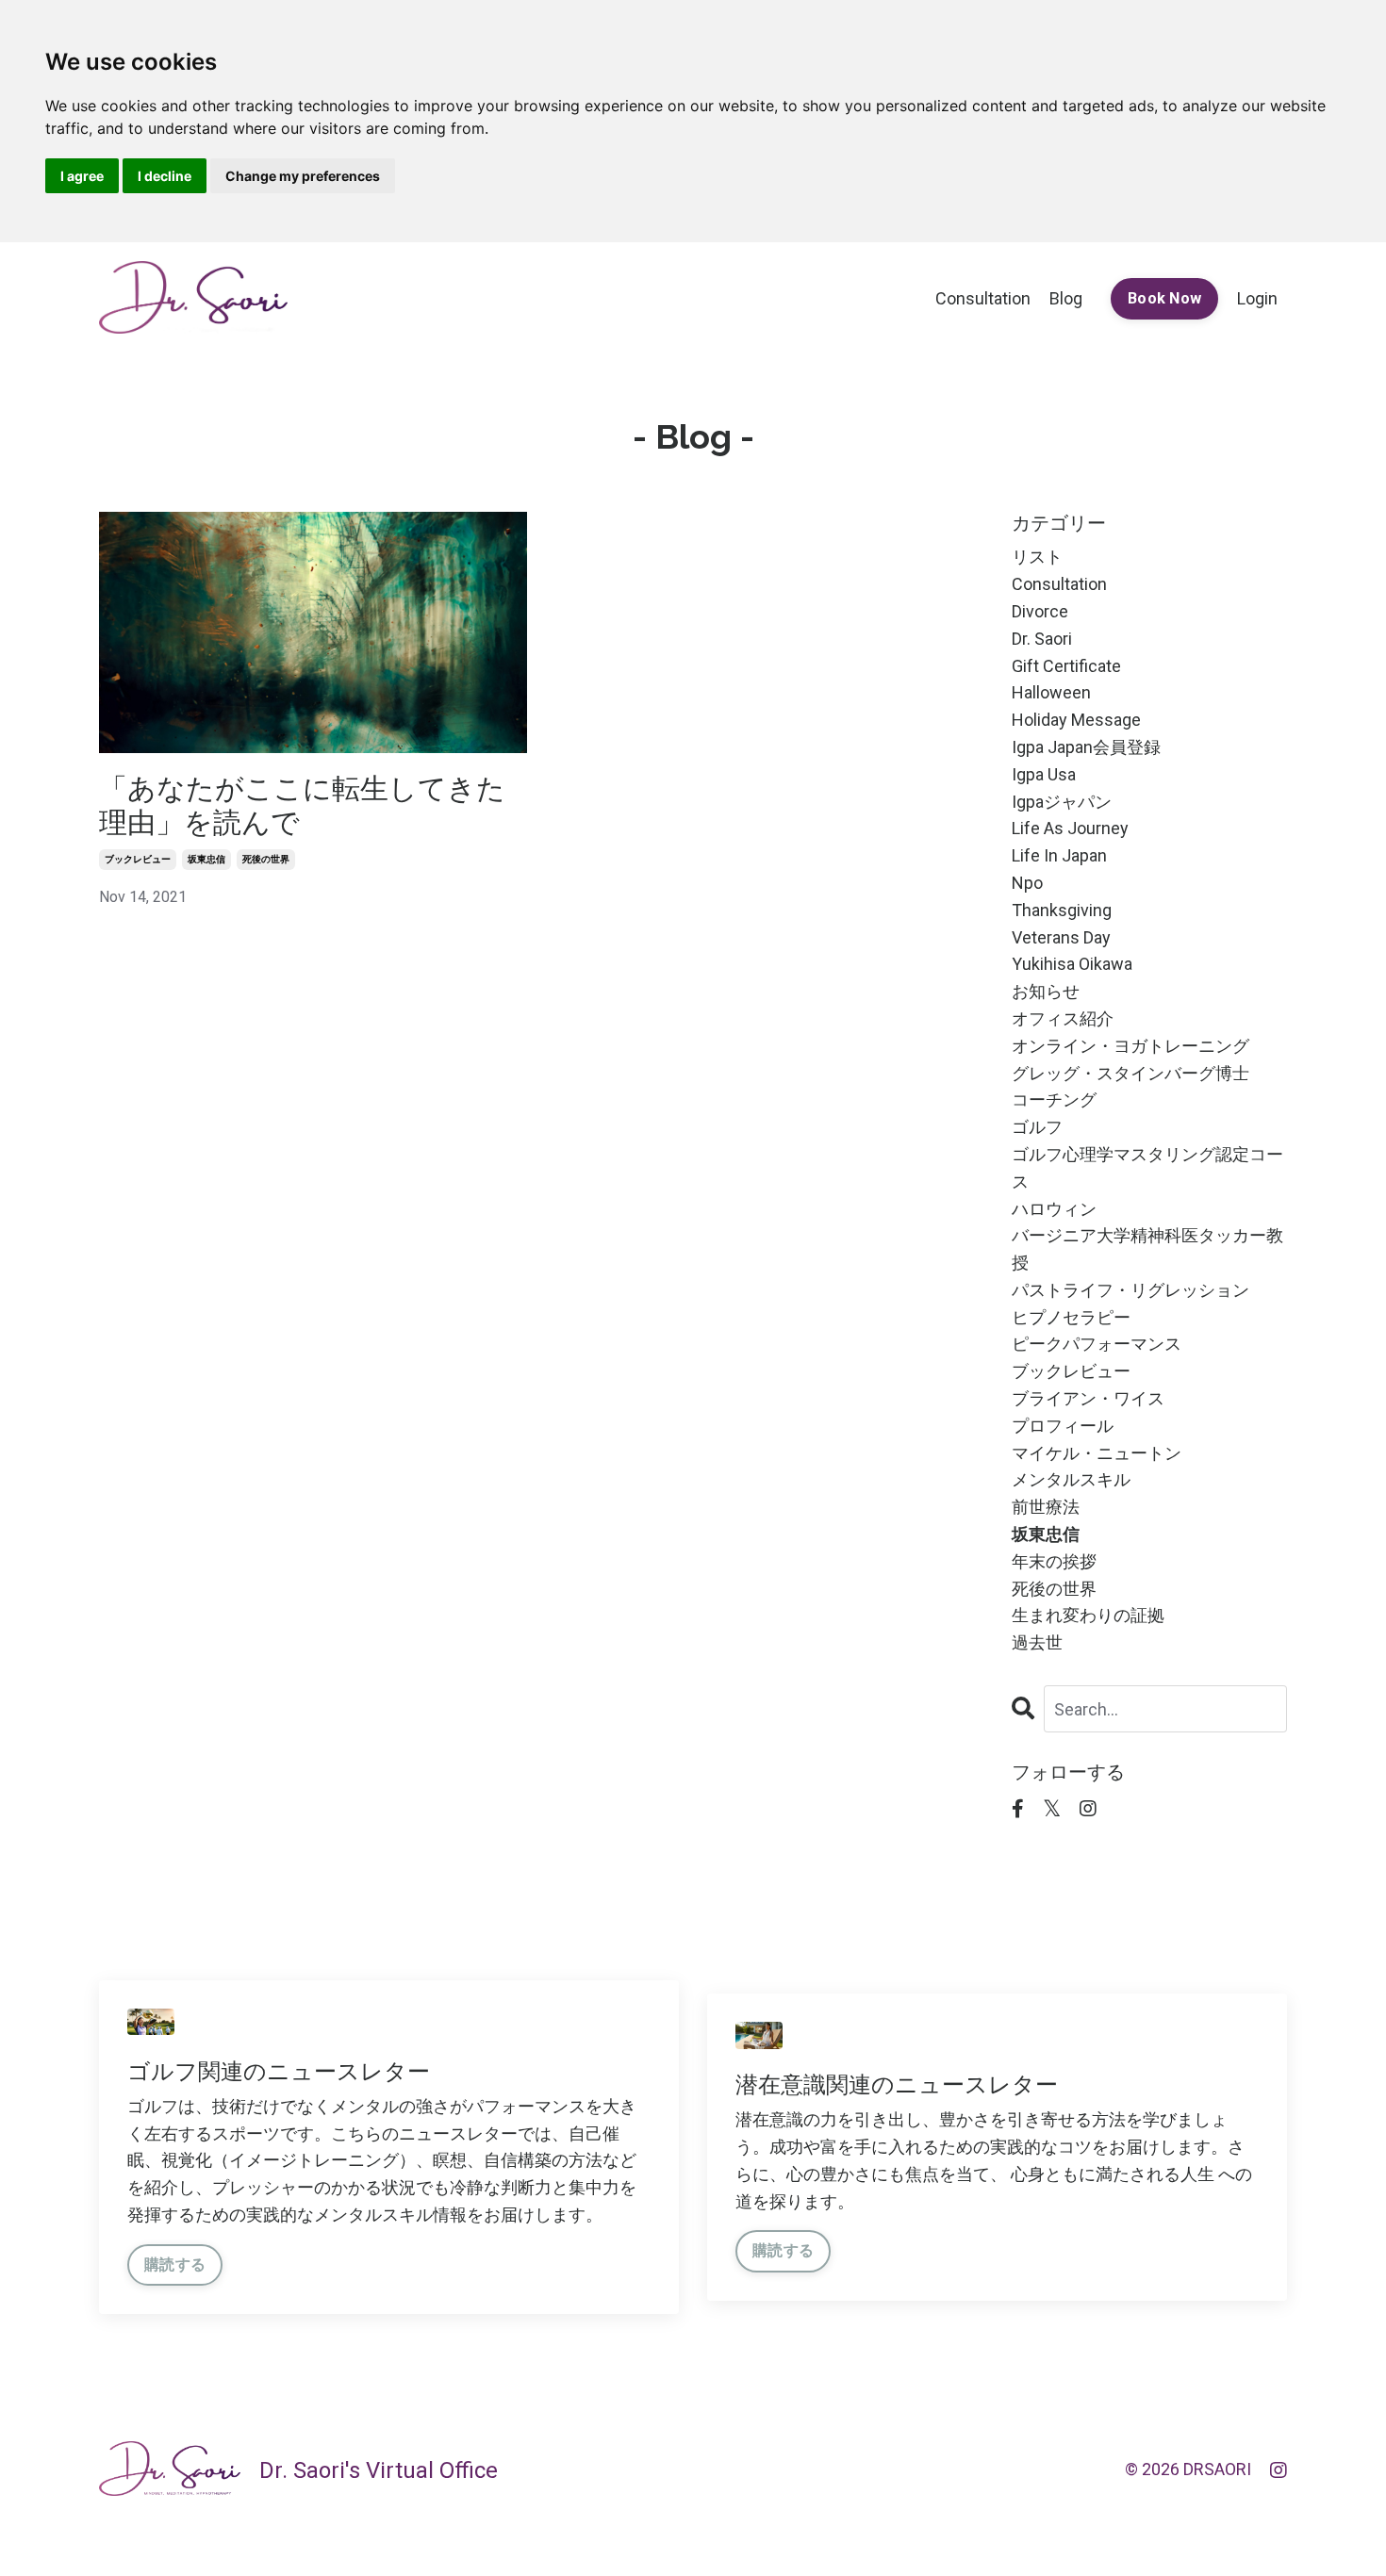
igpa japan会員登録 (1086, 747)
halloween (1051, 692)
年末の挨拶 (1054, 1561)
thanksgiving (1062, 910)
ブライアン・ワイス (1088, 1398)
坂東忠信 (206, 859)
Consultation (983, 298)
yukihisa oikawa (1072, 964)
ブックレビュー (138, 859)
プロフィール (1063, 1426)
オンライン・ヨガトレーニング (1130, 1046)
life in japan (1059, 855)
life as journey (1070, 828)
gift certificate (1066, 666)
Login (1257, 298)
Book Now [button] (1164, 298)
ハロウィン (1054, 1209)
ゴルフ (1037, 1127)
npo (1027, 883)
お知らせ (1046, 991)
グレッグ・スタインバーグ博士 (1130, 1073)
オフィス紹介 (1063, 1018)
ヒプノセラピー (1071, 1317)
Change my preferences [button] (303, 176)
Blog (1066, 298)
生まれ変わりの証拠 (1088, 1615)
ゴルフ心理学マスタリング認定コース (1147, 1168)
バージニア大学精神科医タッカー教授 (1147, 1249)
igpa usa (1044, 774)
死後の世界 (266, 859)
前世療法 (1046, 1507)
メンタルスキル (1071, 1479)
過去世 (1037, 1642)
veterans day (1061, 937)
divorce (1040, 611)
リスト (1037, 557)
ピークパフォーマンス (1097, 1344)
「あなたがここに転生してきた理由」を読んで (302, 805)
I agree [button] (82, 176)
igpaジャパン (1062, 802)
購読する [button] (175, 2264)
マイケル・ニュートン (1097, 1453)
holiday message (1076, 720)
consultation (1059, 584)
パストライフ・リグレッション (1130, 1290)
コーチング (1054, 1099)
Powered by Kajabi (1232, 2528)
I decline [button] (165, 176)
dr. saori (1042, 639)
